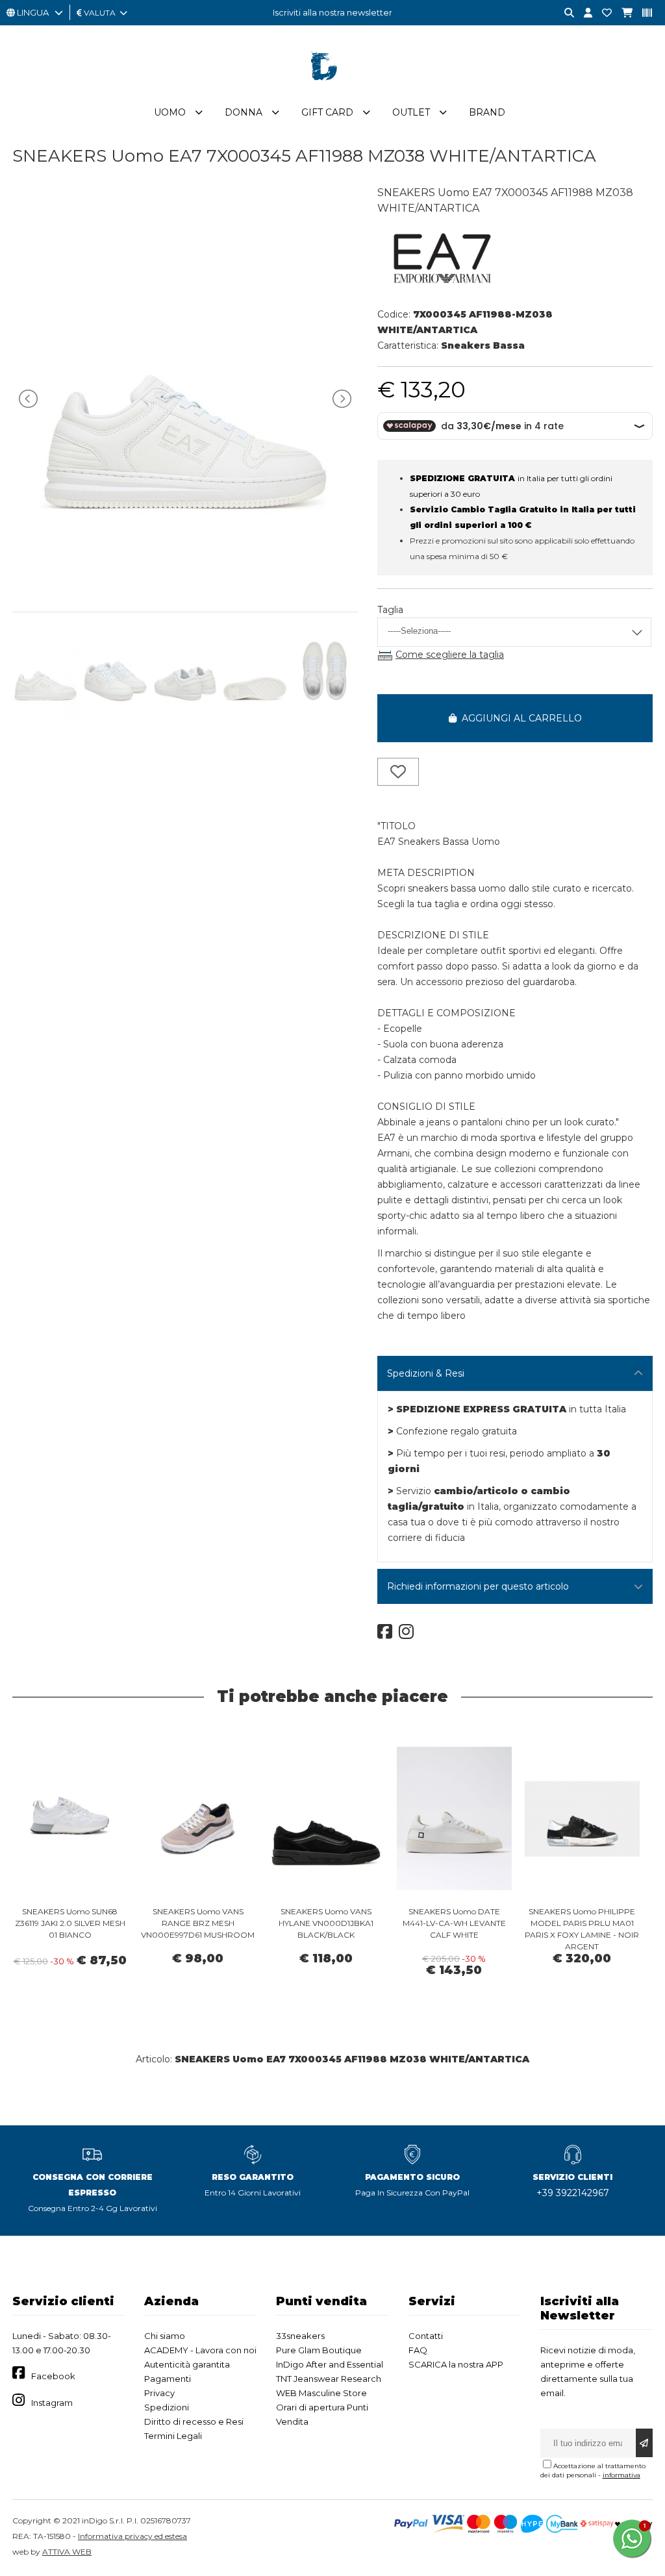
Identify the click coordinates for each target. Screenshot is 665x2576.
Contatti (426, 2336)
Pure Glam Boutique (319, 2350)
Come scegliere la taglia (450, 655)
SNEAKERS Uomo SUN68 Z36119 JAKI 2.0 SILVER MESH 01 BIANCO (70, 1923)
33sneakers (300, 2336)
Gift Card (327, 112)
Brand (487, 112)
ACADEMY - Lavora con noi (200, 2350)
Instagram (52, 2403)
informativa (621, 2475)
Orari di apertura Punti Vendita (322, 2414)
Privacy (159, 2393)
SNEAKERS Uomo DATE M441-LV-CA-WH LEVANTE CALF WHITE (454, 1923)
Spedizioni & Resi (426, 1373)
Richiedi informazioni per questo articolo (478, 1586)
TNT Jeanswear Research (329, 2379)
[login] (583, 13)
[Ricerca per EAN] (642, 13)
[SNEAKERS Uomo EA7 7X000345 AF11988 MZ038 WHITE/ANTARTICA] (185, 584)
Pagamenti (168, 2379)
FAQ (418, 2350)
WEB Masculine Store (321, 2393)
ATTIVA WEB (67, 2552)
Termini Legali (173, 2436)
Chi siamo (165, 2336)
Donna (244, 112)
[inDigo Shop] (332, 90)
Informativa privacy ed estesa (132, 2536)
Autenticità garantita (187, 2364)
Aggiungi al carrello (519, 718)
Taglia (390, 610)
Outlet (411, 112)
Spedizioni (167, 2407)
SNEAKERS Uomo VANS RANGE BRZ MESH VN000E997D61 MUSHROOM (198, 1923)
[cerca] (564, 13)
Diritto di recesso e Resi (194, 2421)
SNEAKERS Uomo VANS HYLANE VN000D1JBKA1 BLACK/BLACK (326, 1923)
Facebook (53, 2376)
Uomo (170, 112)
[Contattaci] (602, 13)
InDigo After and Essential (330, 2364)
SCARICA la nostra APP (456, 2364)
